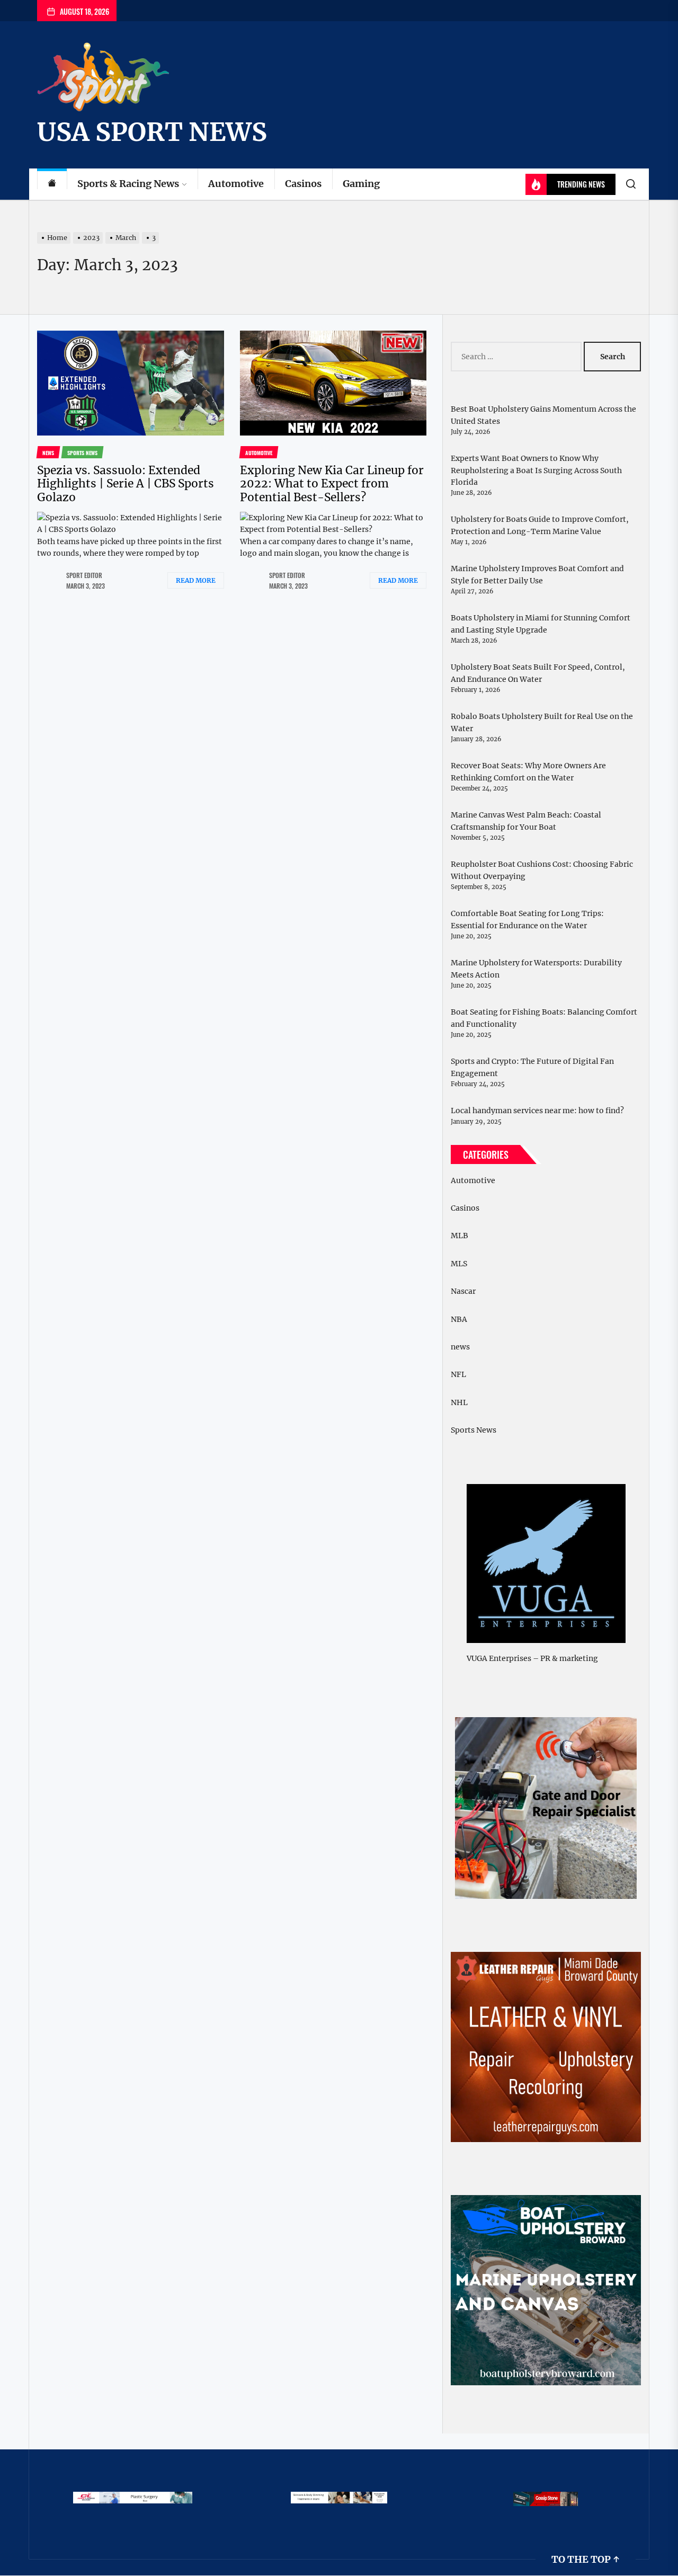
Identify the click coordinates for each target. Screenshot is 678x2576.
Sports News (474, 1430)
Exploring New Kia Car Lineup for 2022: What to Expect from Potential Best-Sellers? (332, 483)
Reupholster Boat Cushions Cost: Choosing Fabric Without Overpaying (542, 870)
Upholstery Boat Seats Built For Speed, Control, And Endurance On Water (538, 673)
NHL (459, 1402)
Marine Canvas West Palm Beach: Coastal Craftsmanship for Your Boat (526, 821)
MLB (460, 1236)
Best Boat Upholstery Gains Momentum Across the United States (543, 415)
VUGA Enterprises (499, 1658)
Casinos (303, 184)
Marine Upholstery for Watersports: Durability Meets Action (536, 969)
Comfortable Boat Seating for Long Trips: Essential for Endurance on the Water (527, 919)
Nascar (463, 1291)
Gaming (361, 184)
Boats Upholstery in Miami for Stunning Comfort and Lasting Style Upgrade (541, 624)
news (460, 1347)
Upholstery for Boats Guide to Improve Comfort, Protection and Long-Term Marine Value (540, 525)
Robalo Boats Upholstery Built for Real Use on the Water (542, 722)
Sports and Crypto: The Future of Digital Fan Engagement (532, 1067)
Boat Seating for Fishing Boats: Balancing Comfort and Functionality (544, 1018)
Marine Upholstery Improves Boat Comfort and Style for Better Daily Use (537, 574)
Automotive (236, 184)
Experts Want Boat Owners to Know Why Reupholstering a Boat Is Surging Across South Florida (536, 470)
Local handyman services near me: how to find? (537, 1111)
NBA (459, 1319)
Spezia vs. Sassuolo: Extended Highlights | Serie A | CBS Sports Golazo (126, 483)
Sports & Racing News (128, 184)
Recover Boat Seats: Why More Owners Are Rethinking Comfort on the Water (528, 771)
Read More (196, 580)
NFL (458, 1374)
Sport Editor (84, 575)
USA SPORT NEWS (152, 132)
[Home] (52, 184)
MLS (459, 1264)
